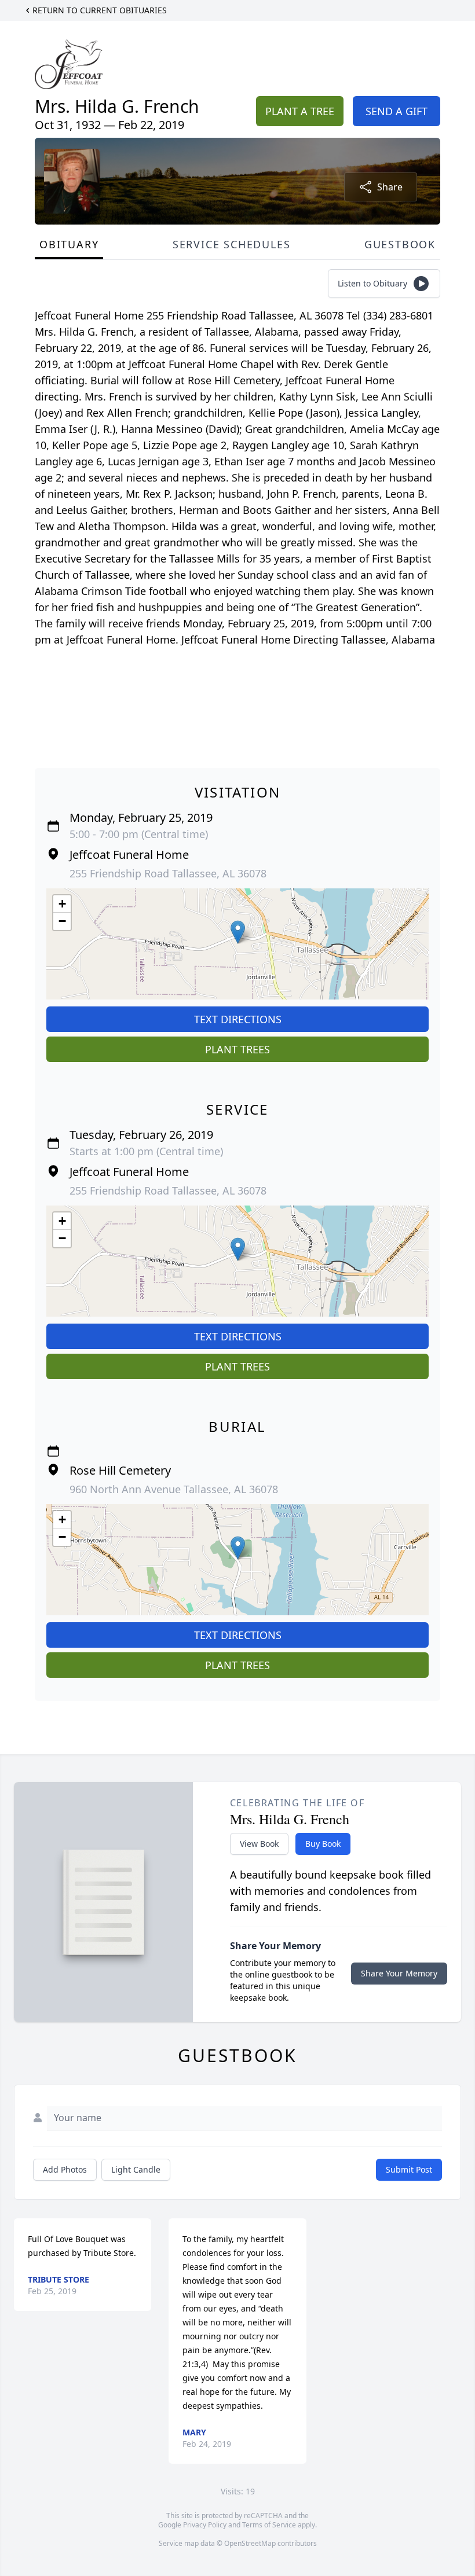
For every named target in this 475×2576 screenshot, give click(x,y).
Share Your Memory (399, 1973)
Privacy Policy (205, 2525)
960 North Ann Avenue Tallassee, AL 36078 (174, 1489)
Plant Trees (237, 1049)
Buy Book (323, 1844)
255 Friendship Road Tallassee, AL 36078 (168, 873)
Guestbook (400, 244)
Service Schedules (232, 244)
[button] (238, 932)
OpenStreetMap (250, 2543)
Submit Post (409, 2169)
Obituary (69, 244)
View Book (259, 1844)
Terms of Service (269, 2525)
